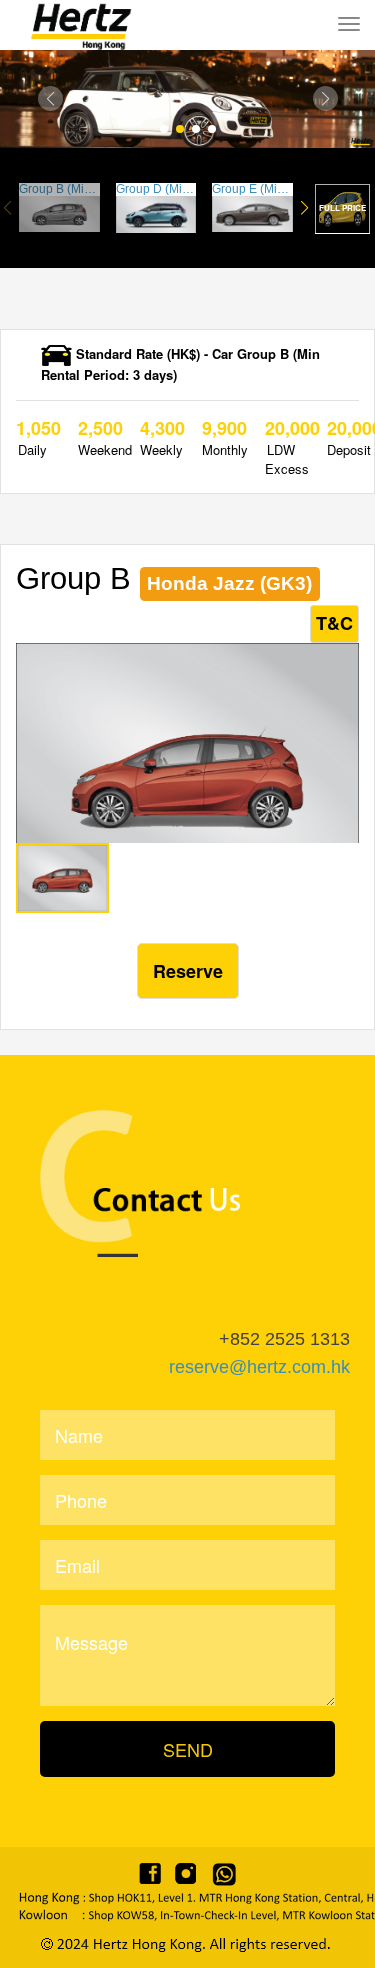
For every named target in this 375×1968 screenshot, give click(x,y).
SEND (188, 1749)
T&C (334, 623)
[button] (50, 98)
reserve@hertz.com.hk (259, 1367)
